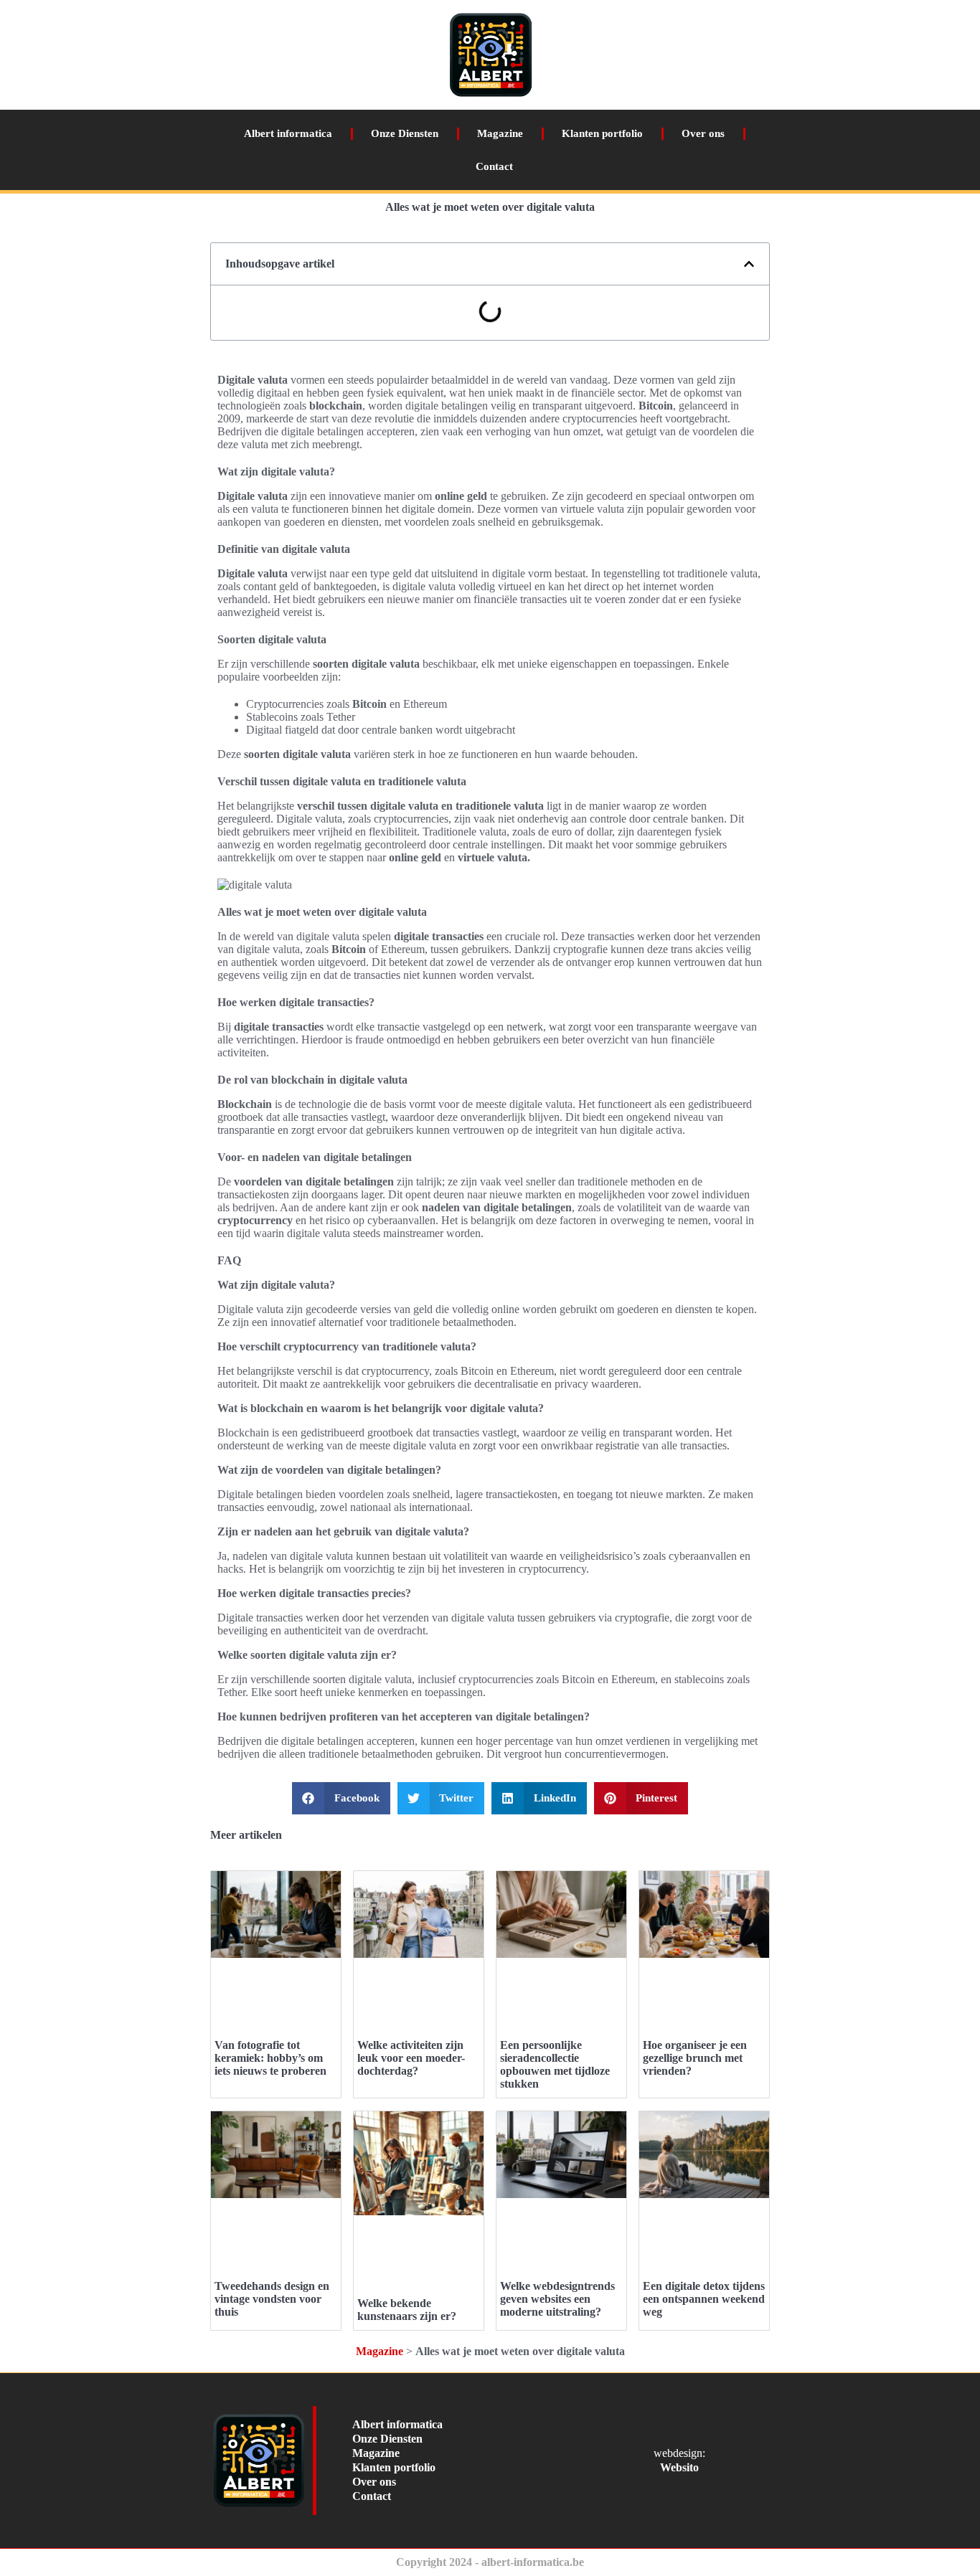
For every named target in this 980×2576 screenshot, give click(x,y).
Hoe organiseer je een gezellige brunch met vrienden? (695, 2058)
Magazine (500, 133)
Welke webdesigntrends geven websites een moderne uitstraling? (557, 2299)
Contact (494, 166)
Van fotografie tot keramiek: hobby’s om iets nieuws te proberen (270, 2058)
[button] (749, 264)
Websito (679, 2467)
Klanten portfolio (602, 133)
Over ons (703, 133)
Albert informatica (288, 133)
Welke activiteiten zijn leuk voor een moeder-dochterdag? (411, 2058)
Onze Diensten (405, 133)
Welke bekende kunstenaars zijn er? (407, 2310)
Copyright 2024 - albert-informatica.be (490, 2562)
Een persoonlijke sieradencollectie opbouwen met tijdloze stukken (555, 2064)
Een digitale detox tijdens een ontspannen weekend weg (704, 2299)
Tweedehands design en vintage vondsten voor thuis (272, 2299)
